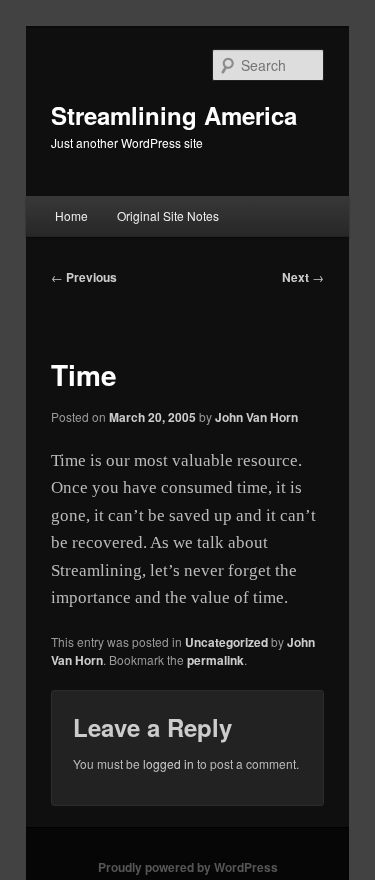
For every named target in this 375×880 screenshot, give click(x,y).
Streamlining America (174, 115)
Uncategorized (226, 642)
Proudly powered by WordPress (188, 867)
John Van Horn (256, 417)
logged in (168, 763)
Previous (84, 277)
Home (71, 215)
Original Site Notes (168, 215)
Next (303, 277)
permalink (215, 660)
